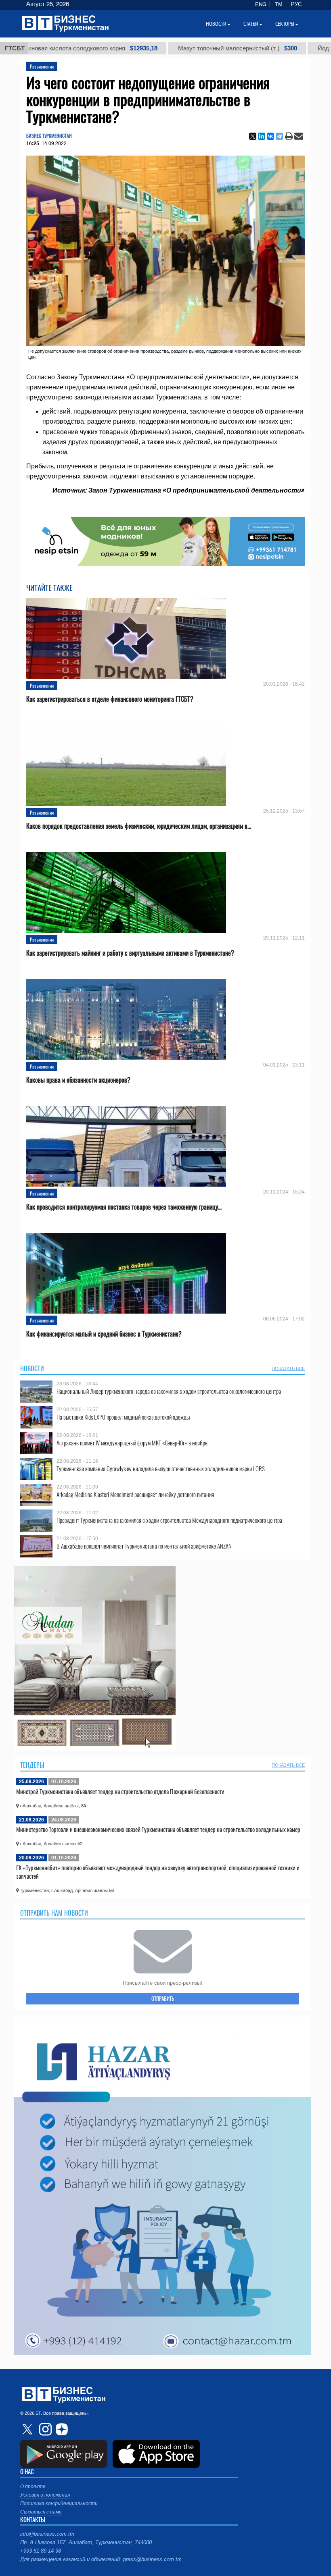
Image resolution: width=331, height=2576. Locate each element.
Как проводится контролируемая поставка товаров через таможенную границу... (124, 1207)
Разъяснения (42, 66)
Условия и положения (45, 2495)
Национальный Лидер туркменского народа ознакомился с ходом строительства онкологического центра (169, 1391)
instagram (44, 2429)
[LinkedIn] (262, 136)
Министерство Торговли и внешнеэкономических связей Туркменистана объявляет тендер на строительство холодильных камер (158, 1829)
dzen (61, 2429)
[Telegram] (279, 136)
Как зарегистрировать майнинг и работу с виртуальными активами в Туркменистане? (130, 953)
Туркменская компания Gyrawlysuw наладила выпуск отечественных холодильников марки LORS (161, 1469)
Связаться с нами (41, 2512)
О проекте (33, 2487)
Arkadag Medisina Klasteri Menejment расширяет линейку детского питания (135, 1494)
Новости (32, 1368)
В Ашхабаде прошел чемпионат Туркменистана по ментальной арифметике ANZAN (144, 1546)
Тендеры (32, 1765)
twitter (28, 2429)
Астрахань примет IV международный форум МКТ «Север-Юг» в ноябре (132, 1443)
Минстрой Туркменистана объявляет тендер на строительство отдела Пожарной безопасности (120, 1791)
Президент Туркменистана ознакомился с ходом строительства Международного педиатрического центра (169, 1520)
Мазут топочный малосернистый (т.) (169, 48)
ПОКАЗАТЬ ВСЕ (288, 1368)
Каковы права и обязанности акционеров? (78, 1080)
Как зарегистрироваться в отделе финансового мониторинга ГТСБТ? (110, 699)
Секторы (285, 24)
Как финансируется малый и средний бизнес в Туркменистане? (104, 1334)
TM (279, 4)
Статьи (251, 24)
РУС (296, 4)
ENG (261, 4)
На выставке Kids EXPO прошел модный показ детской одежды (123, 1417)
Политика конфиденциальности (59, 2503)
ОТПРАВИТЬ (163, 1998)
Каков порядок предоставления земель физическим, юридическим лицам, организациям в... (139, 826)
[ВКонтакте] (270, 136)
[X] (253, 136)
